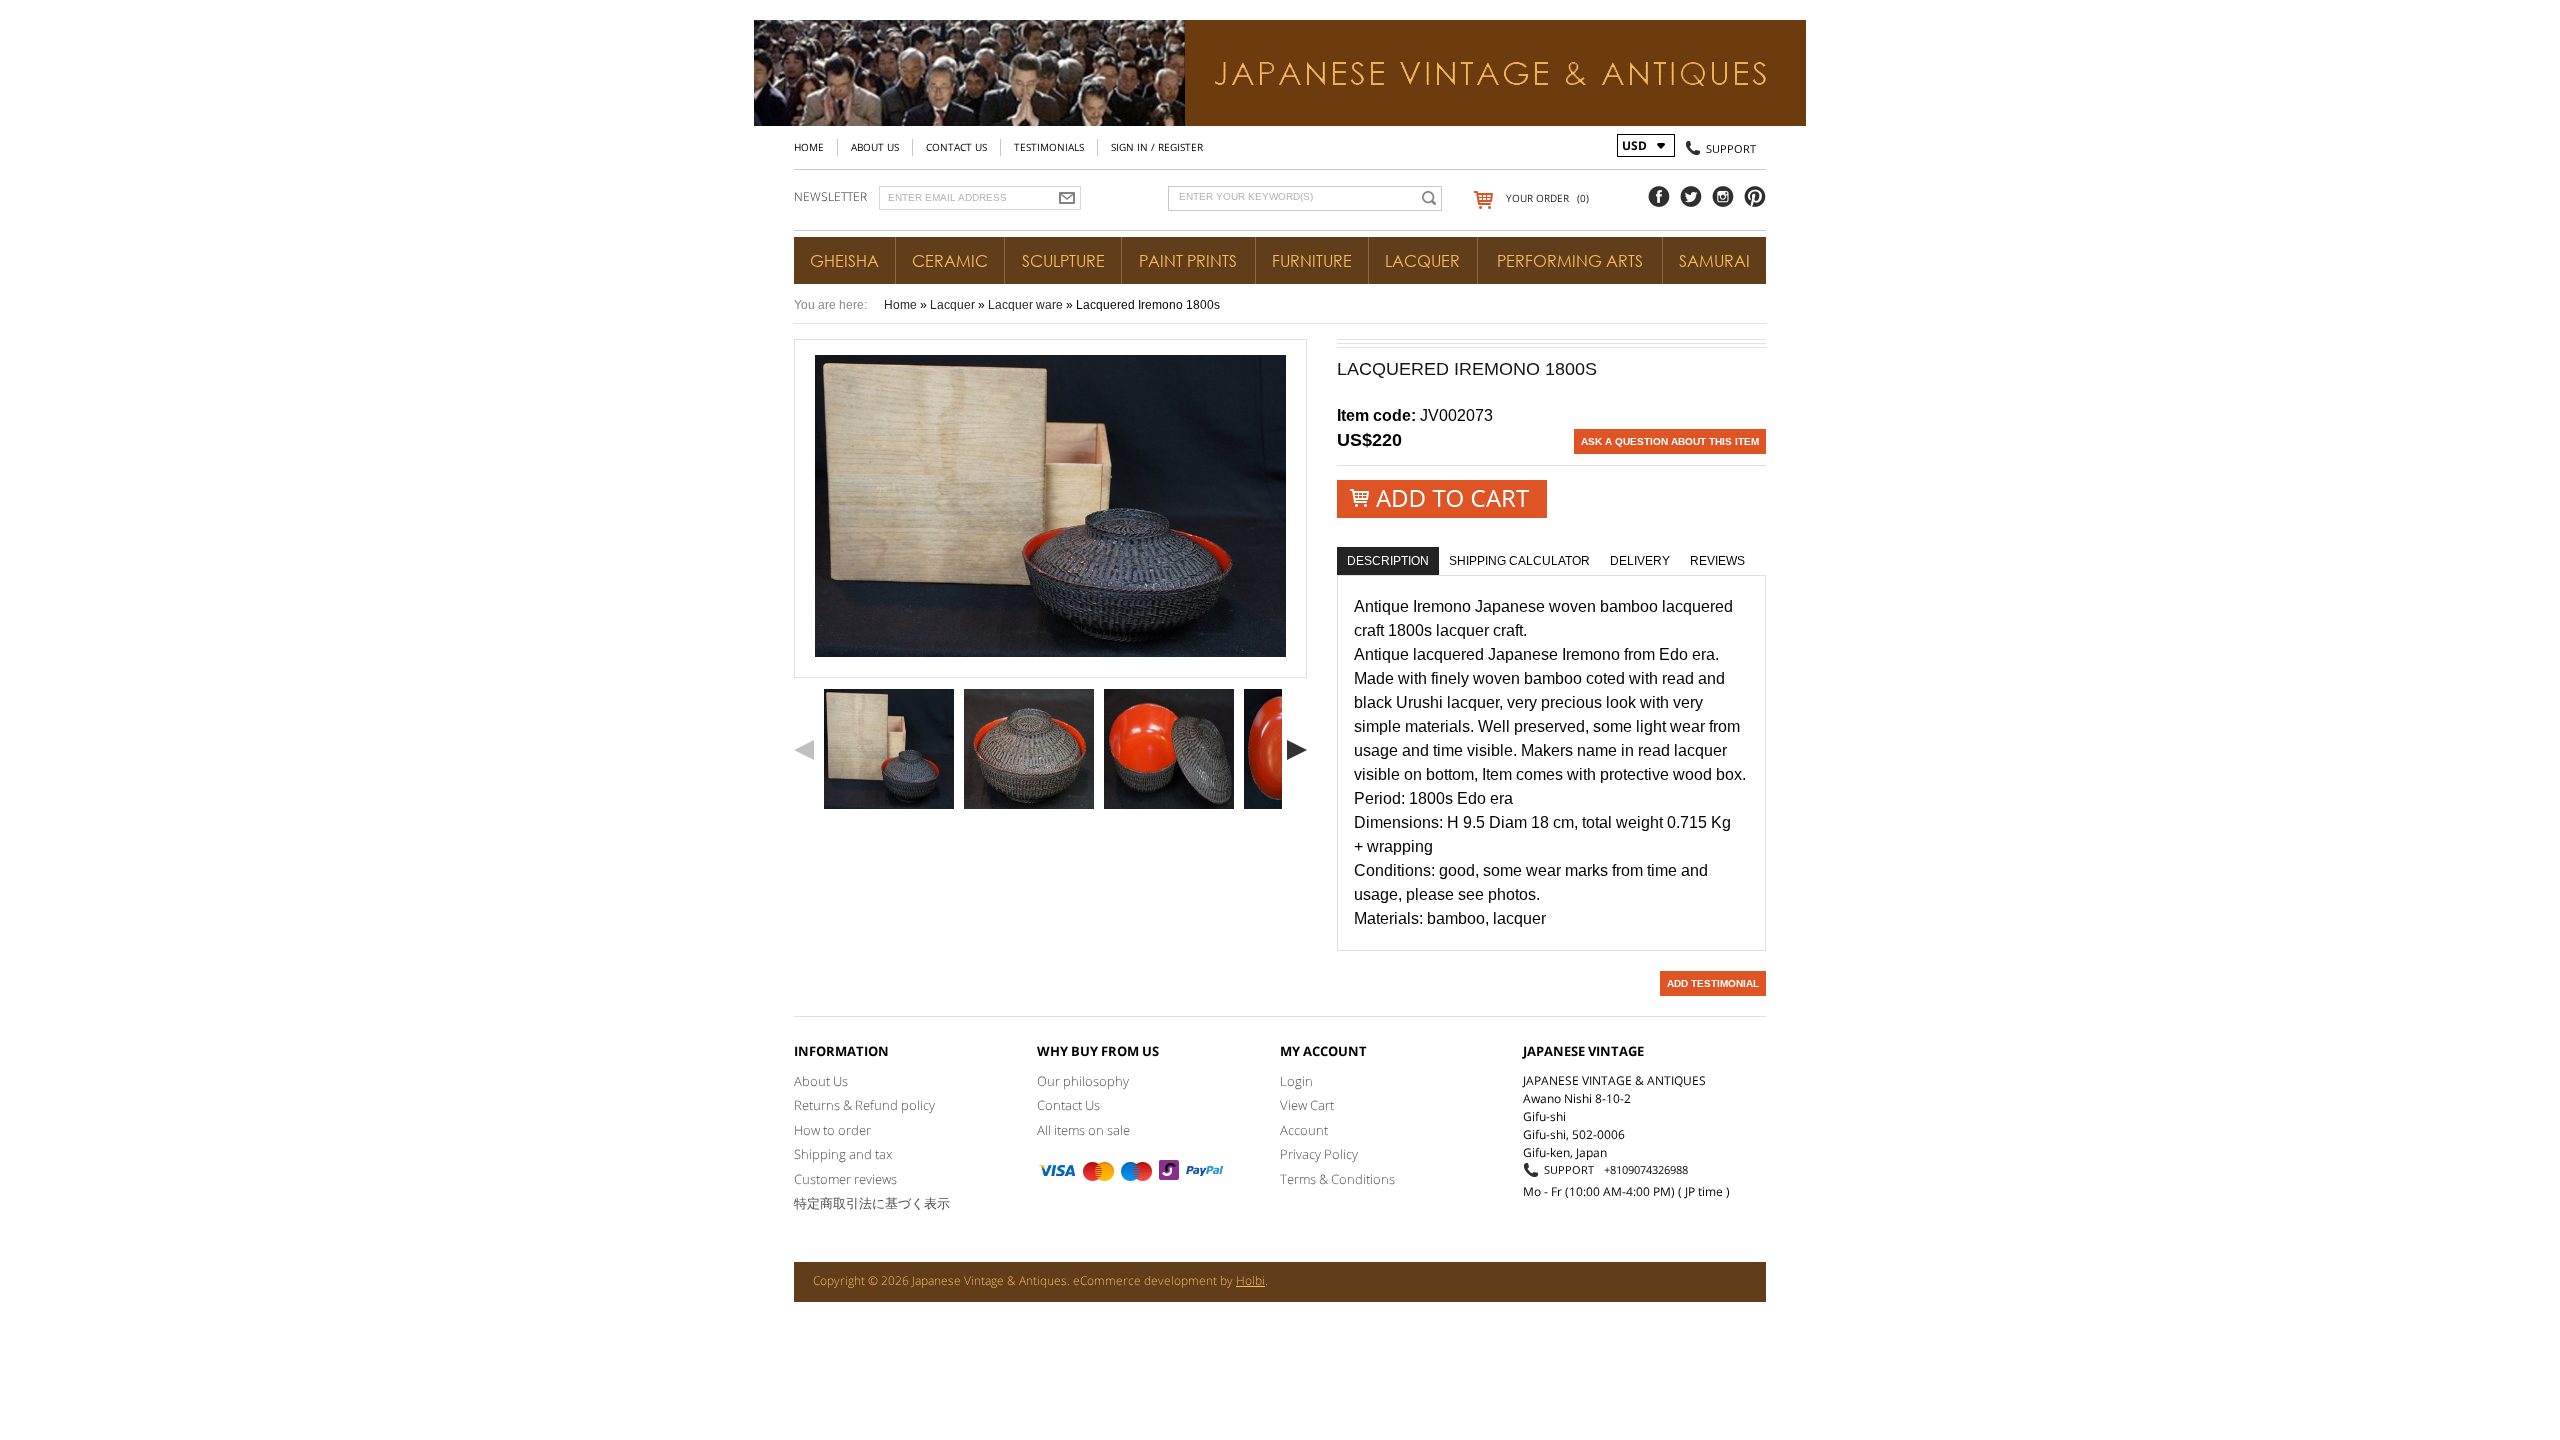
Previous (804, 750)
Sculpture (1063, 261)
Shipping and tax (843, 1154)
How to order (832, 1130)
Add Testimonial (1713, 983)
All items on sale (1083, 1130)
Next (1297, 750)
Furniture (1312, 261)
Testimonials (1049, 147)
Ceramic (950, 261)
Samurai (1714, 261)
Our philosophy (1083, 1081)
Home (809, 147)
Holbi (1250, 1280)
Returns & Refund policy (864, 1105)
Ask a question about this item (1670, 441)
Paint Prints (1188, 261)
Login (1296, 1081)
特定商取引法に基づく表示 (872, 1203)
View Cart (1307, 1105)
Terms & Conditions (1337, 1179)
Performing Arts (1570, 261)
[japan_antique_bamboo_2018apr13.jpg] (1169, 749)
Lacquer (1422, 261)
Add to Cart (1442, 498)
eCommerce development (1145, 1280)
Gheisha (844, 261)
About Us (875, 147)
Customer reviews (845, 1179)
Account (1304, 1130)
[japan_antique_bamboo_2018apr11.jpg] (889, 749)
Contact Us (956, 147)
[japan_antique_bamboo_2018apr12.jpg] (1029, 749)
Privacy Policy (1319, 1154)
